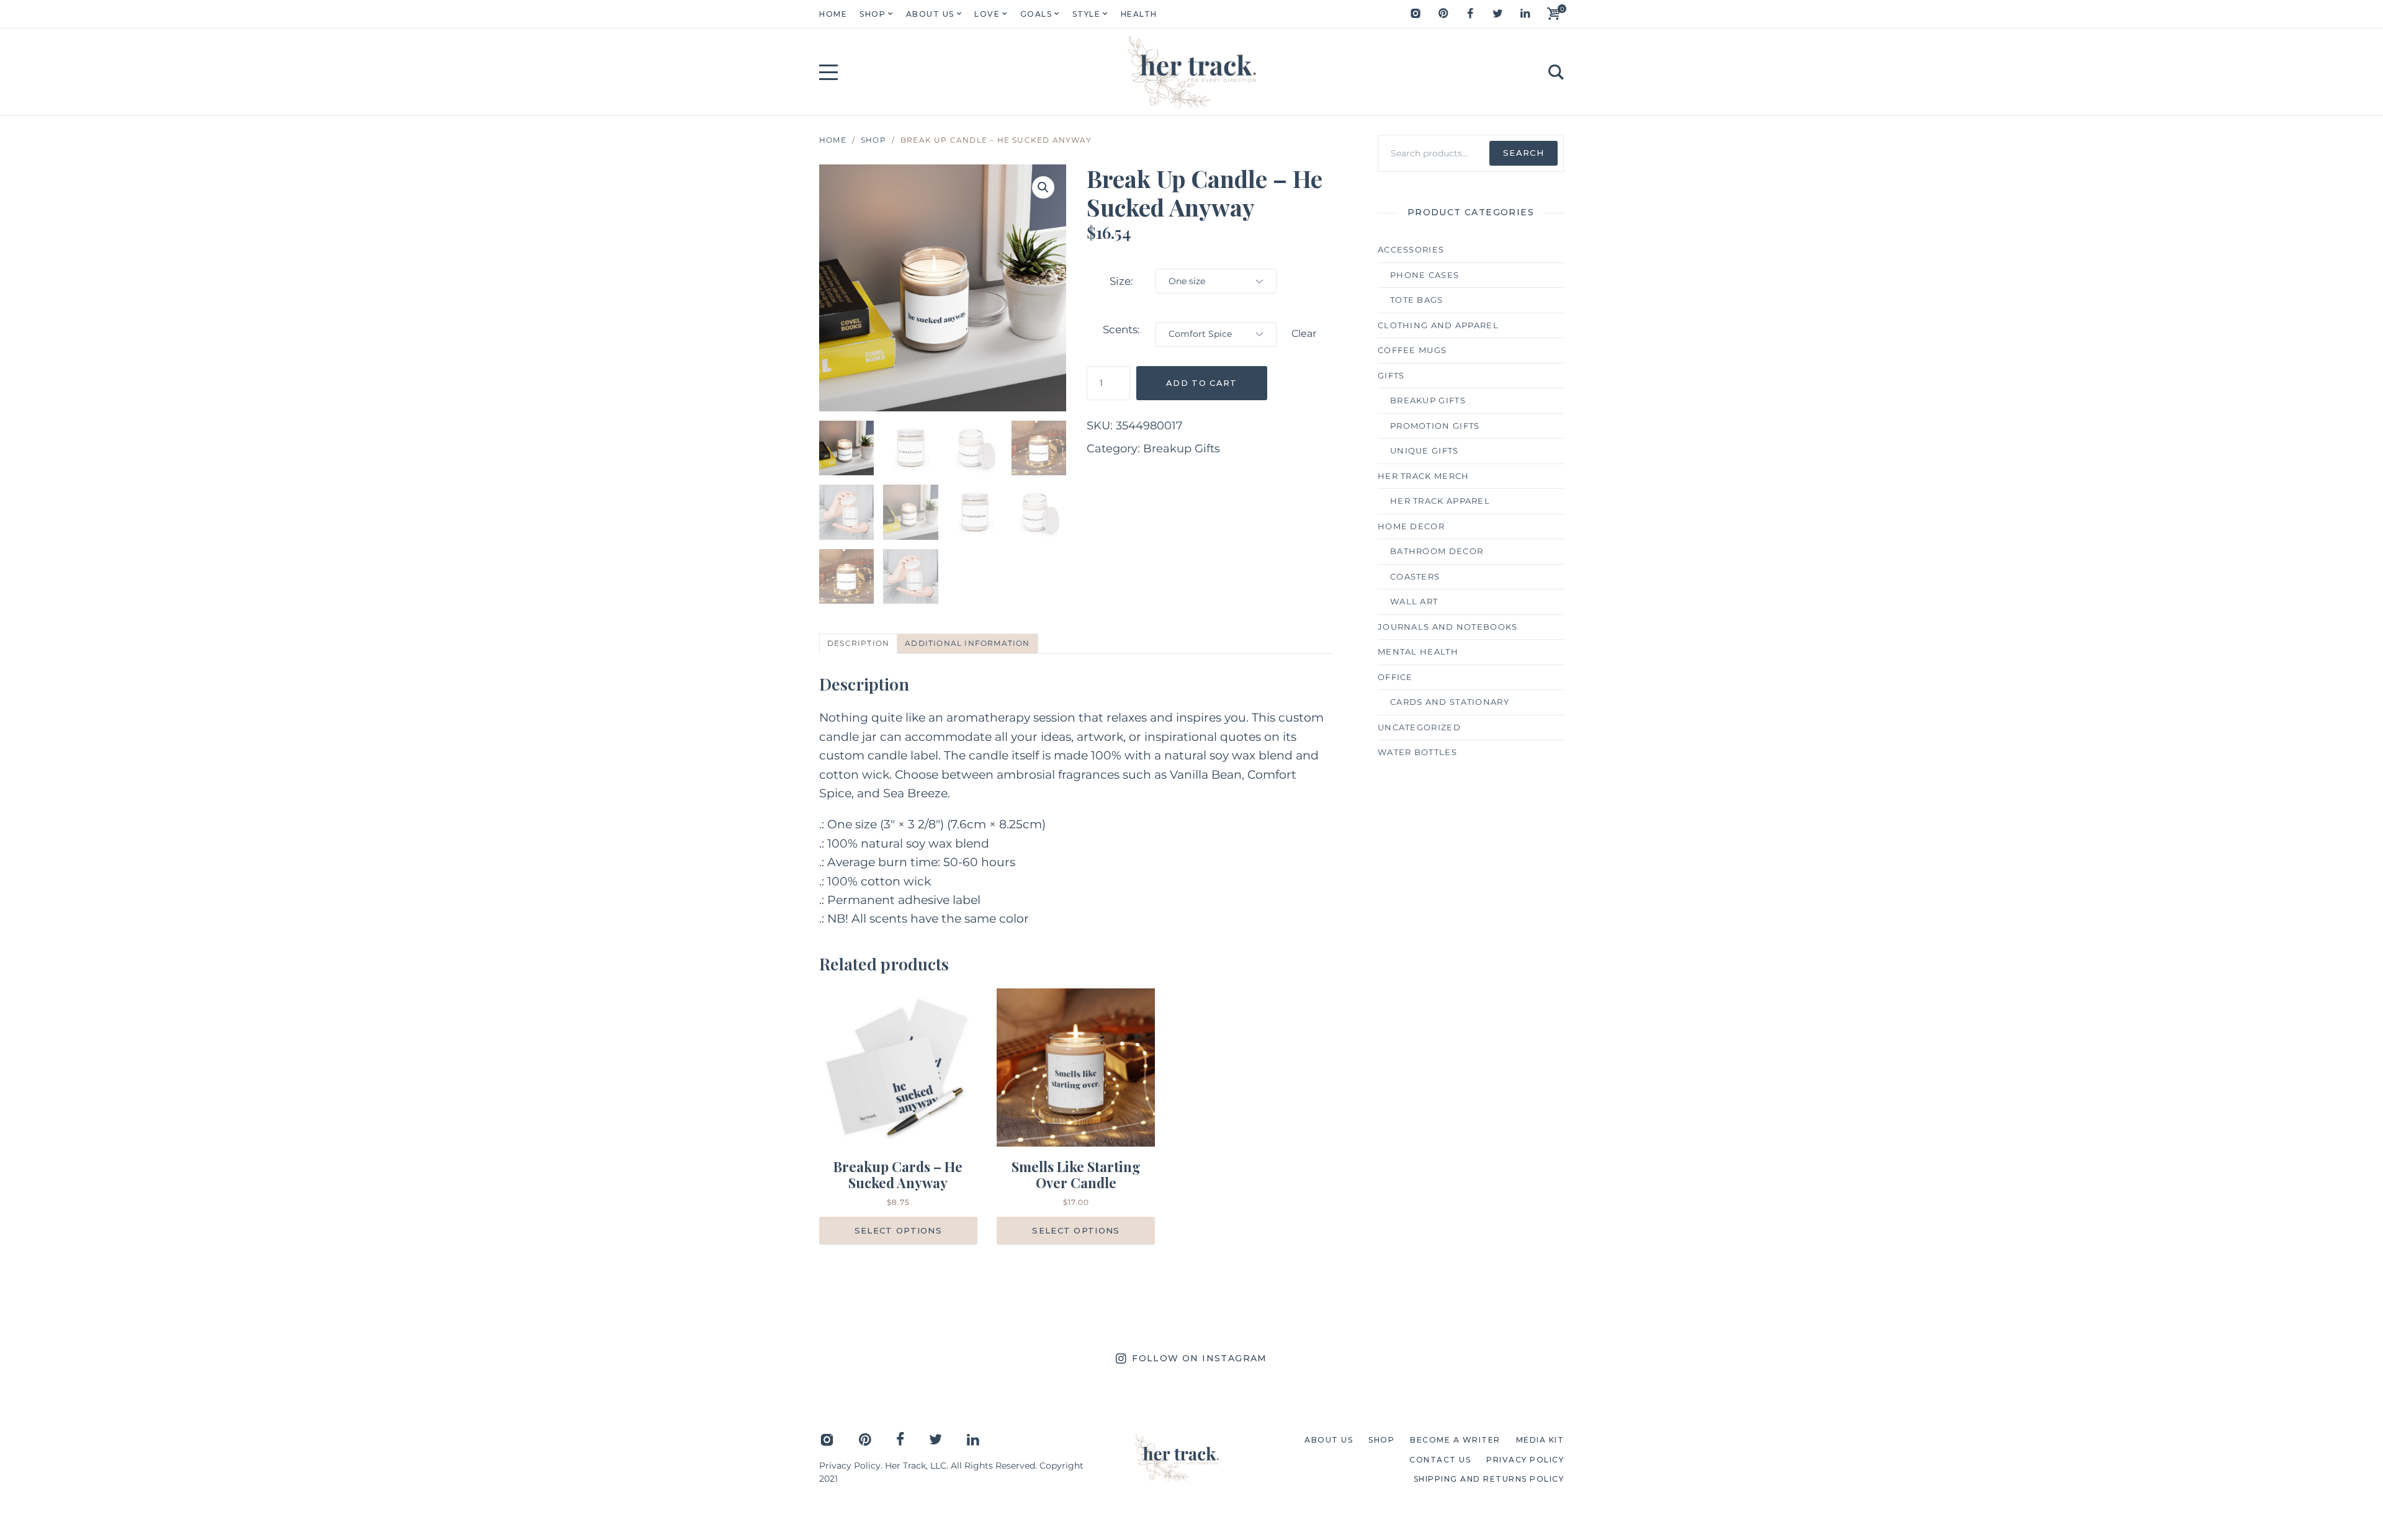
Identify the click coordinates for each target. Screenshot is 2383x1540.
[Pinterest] (1443, 14)
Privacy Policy (850, 1466)
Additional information (967, 643)
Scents (1120, 329)
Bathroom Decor (1437, 551)
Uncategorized (1419, 727)
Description (858, 643)
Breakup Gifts (1182, 449)
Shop (873, 140)
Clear (1304, 334)
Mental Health (1418, 651)
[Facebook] (1470, 14)
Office (1395, 677)
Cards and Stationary (1450, 702)
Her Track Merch (1424, 476)
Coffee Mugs (1412, 350)
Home (833, 140)
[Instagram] (1416, 14)
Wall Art (1414, 601)
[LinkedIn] (1525, 14)
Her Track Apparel (1440, 501)
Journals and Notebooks (1448, 627)
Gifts (1391, 375)
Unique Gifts (1425, 450)
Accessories (1411, 249)
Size (1120, 281)
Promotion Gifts (1435, 426)
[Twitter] (1497, 14)
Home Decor (1411, 526)
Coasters (1415, 576)
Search (1524, 153)
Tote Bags (1417, 300)
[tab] (858, 644)
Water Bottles (1417, 752)
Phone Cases (1425, 275)
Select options (898, 1230)
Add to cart (1201, 383)
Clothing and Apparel (1438, 325)
